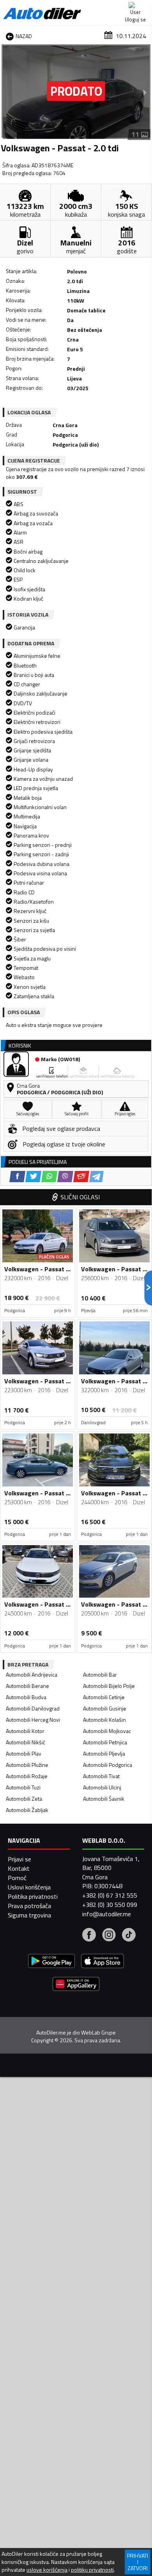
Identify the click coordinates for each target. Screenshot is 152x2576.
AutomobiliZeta (24, 1799)
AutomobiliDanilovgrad (33, 1708)
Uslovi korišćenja (29, 1887)
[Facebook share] (17, 1177)
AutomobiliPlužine (27, 1765)
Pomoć (17, 1878)
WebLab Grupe (98, 2033)
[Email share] (81, 1177)
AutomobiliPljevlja (104, 1753)
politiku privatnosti (92, 2570)
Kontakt (19, 1868)
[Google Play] (51, 1962)
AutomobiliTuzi (23, 1787)
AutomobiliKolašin (104, 1720)
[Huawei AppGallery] (76, 1985)
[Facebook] (89, 1936)
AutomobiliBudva (26, 1697)
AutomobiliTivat (101, 1776)
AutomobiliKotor (25, 1731)
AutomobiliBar (100, 1674)
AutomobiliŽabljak (27, 1810)
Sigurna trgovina (29, 1915)
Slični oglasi (80, 1197)
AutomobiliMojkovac (107, 1731)
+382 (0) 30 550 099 (110, 1905)
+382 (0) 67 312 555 (110, 1895)
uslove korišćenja (47, 2570)
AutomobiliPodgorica (108, 1765)
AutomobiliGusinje (105, 1708)
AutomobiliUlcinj (102, 1787)
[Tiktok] (129, 1936)
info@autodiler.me (107, 1914)
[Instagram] (109, 1936)
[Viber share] (65, 1177)
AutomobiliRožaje (27, 1776)
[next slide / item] (145, 92)
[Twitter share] (33, 1177)
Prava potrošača (29, 1906)
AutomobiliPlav (24, 1753)
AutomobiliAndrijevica (32, 1674)
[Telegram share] (96, 1177)
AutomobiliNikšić (26, 1742)
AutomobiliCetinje (104, 1697)
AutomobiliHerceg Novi (33, 1720)
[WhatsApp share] (49, 1177)
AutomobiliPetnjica (105, 1742)
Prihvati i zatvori (138, 2562)
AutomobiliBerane (27, 1686)
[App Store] (103, 1962)
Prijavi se (19, 1859)
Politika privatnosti (33, 1896)
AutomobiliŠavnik (104, 1799)
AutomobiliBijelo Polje (109, 1686)
